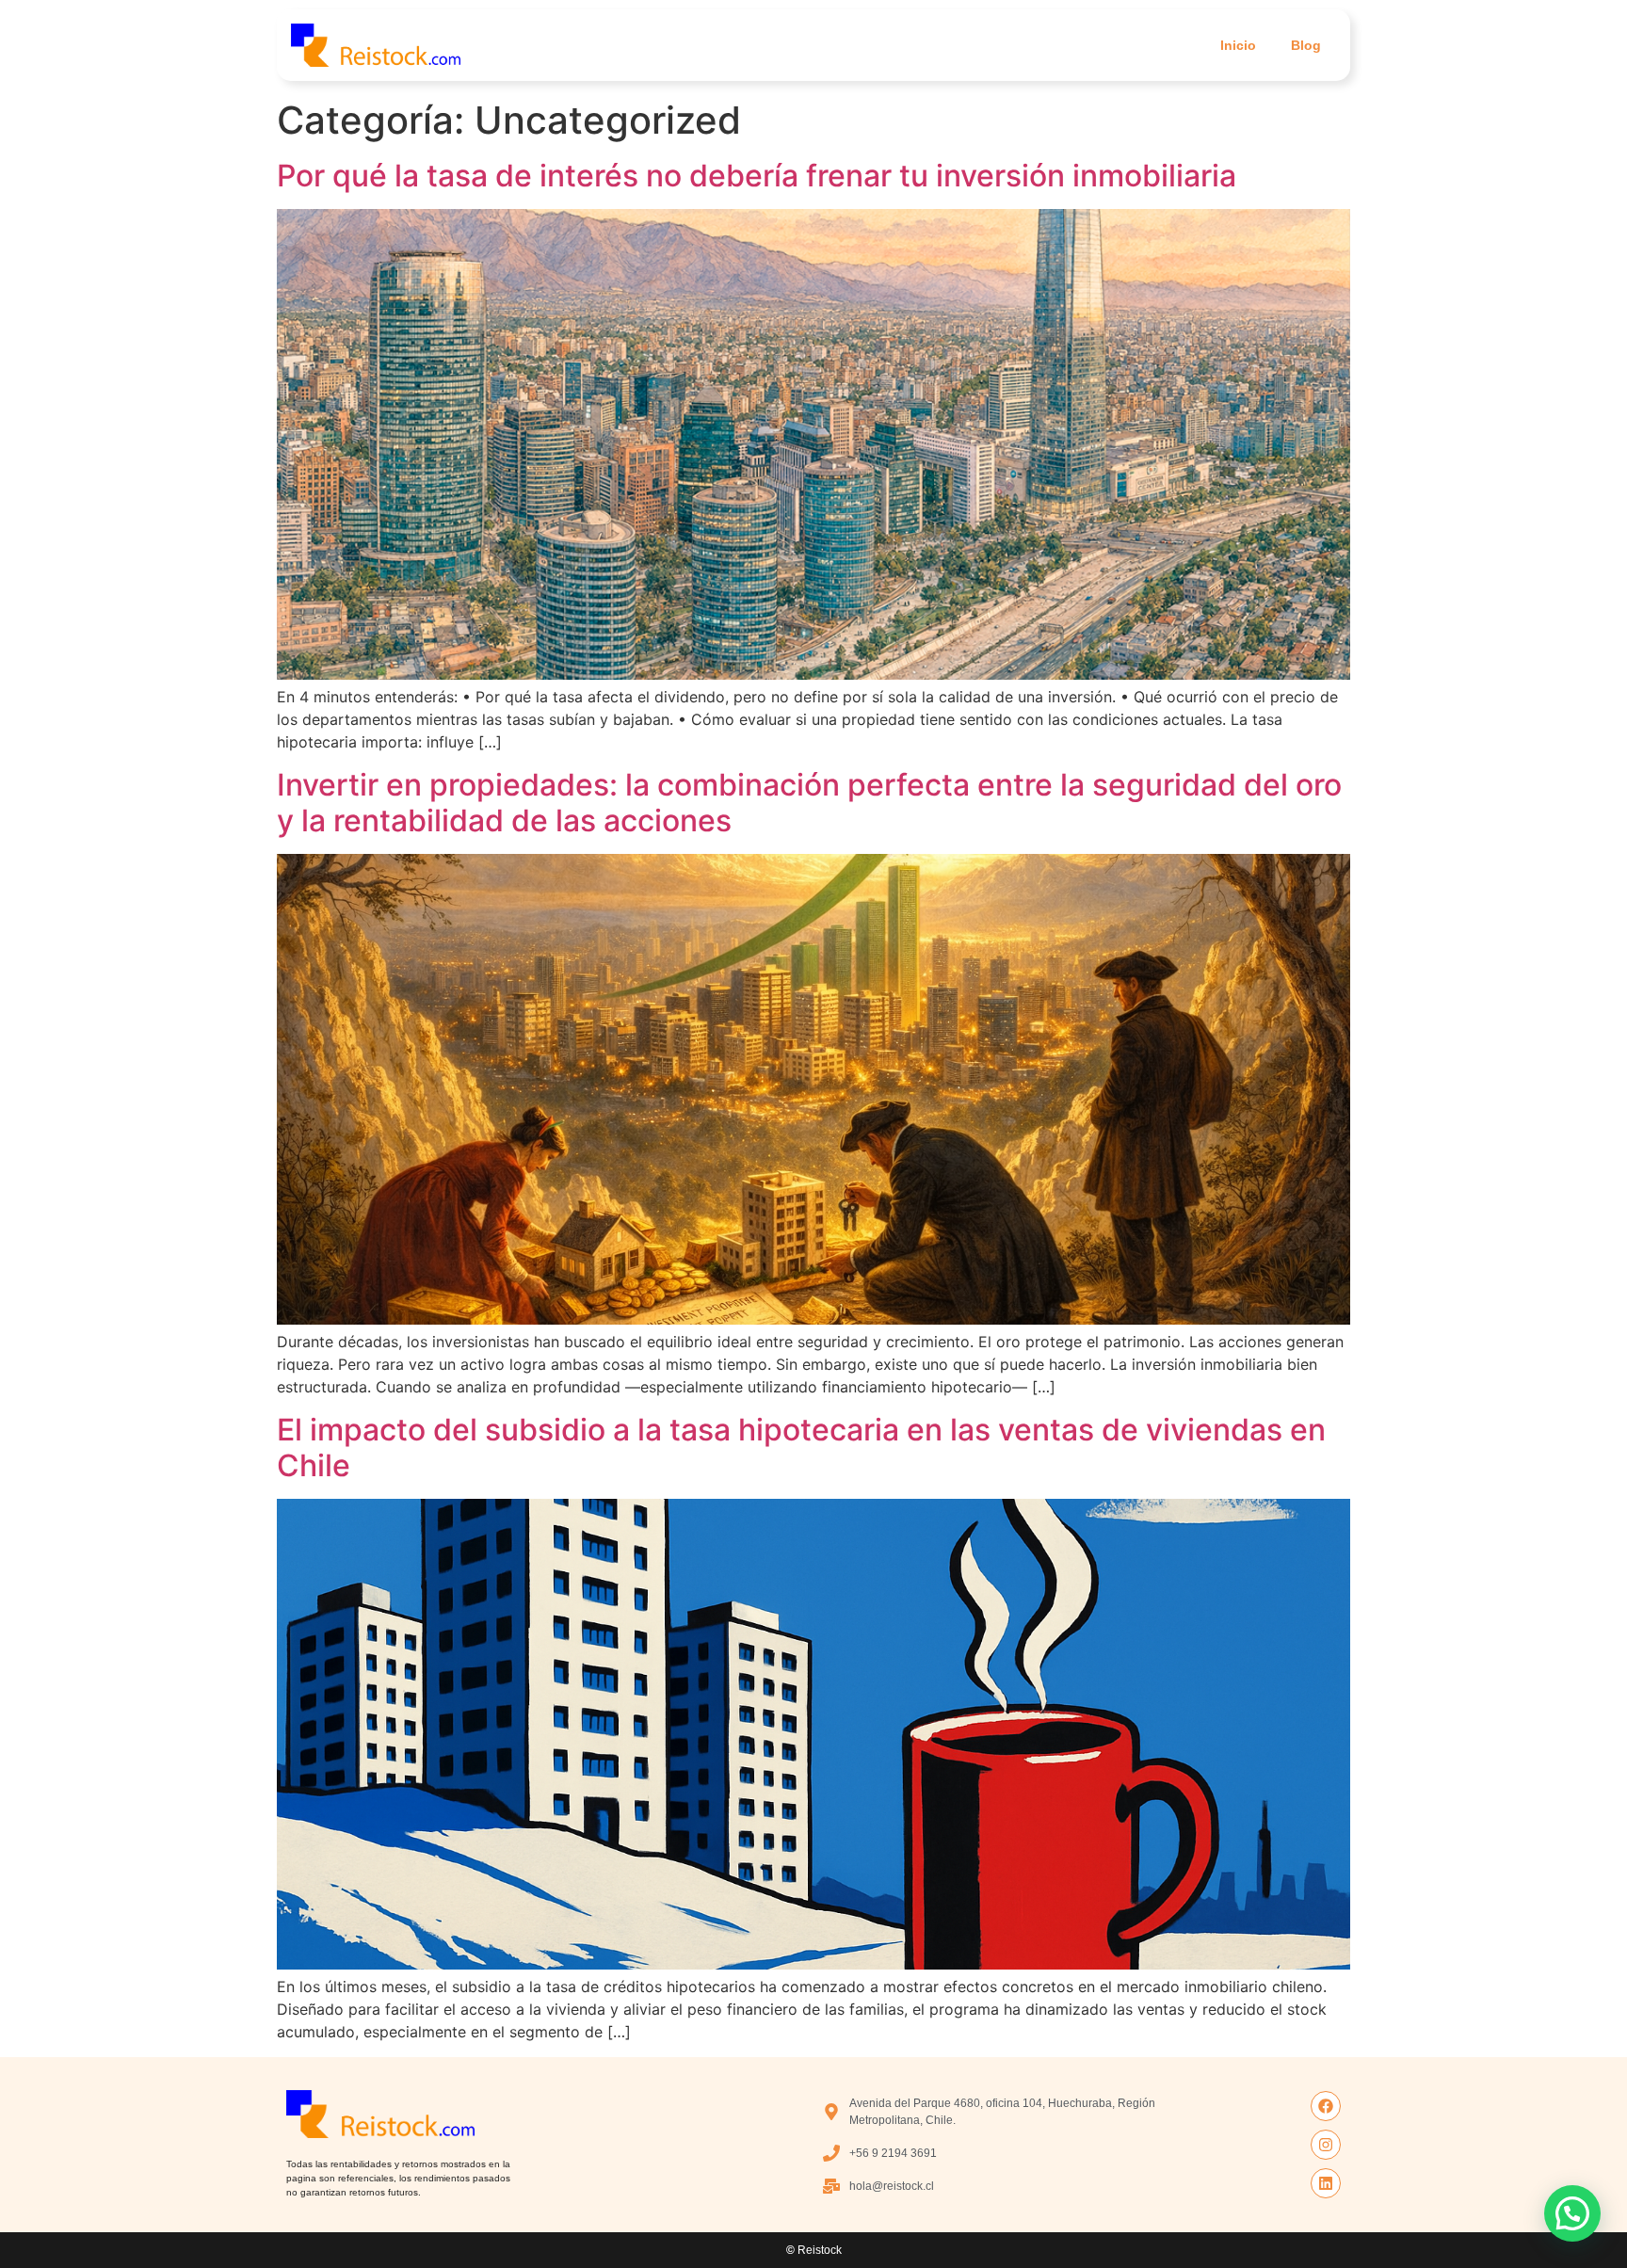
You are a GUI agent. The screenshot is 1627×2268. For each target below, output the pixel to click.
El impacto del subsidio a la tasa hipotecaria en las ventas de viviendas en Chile (801, 1448)
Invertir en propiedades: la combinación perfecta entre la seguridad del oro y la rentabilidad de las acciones (809, 803)
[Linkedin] (1326, 2183)
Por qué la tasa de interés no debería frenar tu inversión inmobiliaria (757, 176)
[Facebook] (1326, 2106)
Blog (1306, 45)
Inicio (1238, 45)
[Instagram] (1326, 2145)
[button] (1572, 2213)
